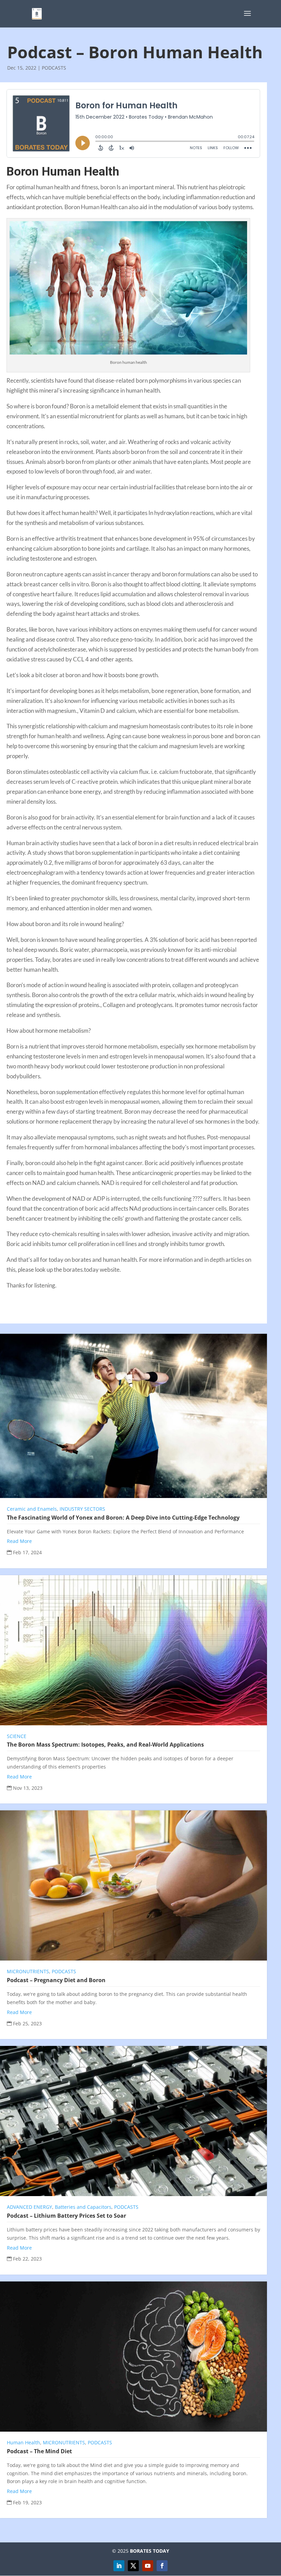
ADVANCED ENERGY (29, 2207)
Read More (19, 1541)
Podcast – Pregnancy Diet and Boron (56, 1980)
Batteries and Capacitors (83, 2207)
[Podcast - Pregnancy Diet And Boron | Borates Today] (133, 1885)
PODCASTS (54, 68)
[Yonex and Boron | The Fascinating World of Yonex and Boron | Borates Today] (133, 1416)
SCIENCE (17, 1736)
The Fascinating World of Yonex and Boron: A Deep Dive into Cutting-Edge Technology (123, 1518)
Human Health (23, 2442)
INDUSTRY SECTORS (82, 1509)
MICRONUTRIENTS (28, 1971)
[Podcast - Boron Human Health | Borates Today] (37, 13)
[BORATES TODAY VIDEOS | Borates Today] (148, 2566)
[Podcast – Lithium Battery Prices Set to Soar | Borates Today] (133, 2121)
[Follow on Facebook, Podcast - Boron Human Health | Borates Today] (162, 2566)
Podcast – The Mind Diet (39, 2451)
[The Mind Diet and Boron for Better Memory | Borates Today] (133, 2357)
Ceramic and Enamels (32, 1509)
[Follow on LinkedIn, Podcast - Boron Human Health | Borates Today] (119, 2566)
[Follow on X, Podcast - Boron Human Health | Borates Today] (133, 2566)
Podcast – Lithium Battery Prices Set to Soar (66, 2216)
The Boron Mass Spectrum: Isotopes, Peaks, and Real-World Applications (105, 1745)
